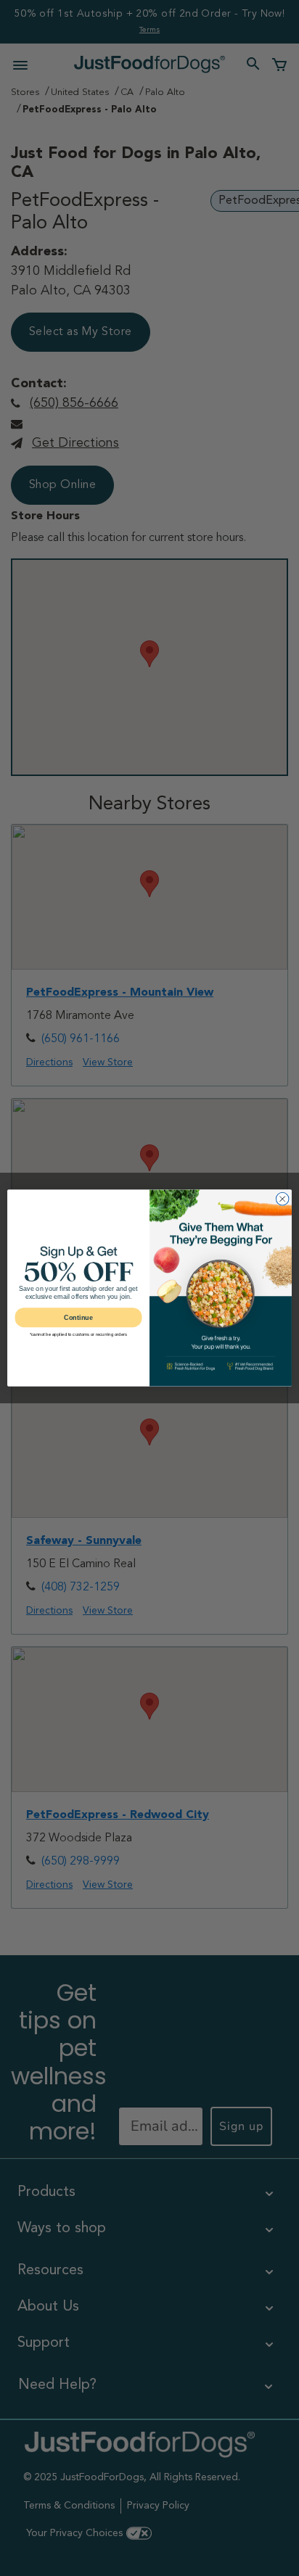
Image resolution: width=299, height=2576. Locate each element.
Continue (78, 1318)
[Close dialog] (282, 1199)
